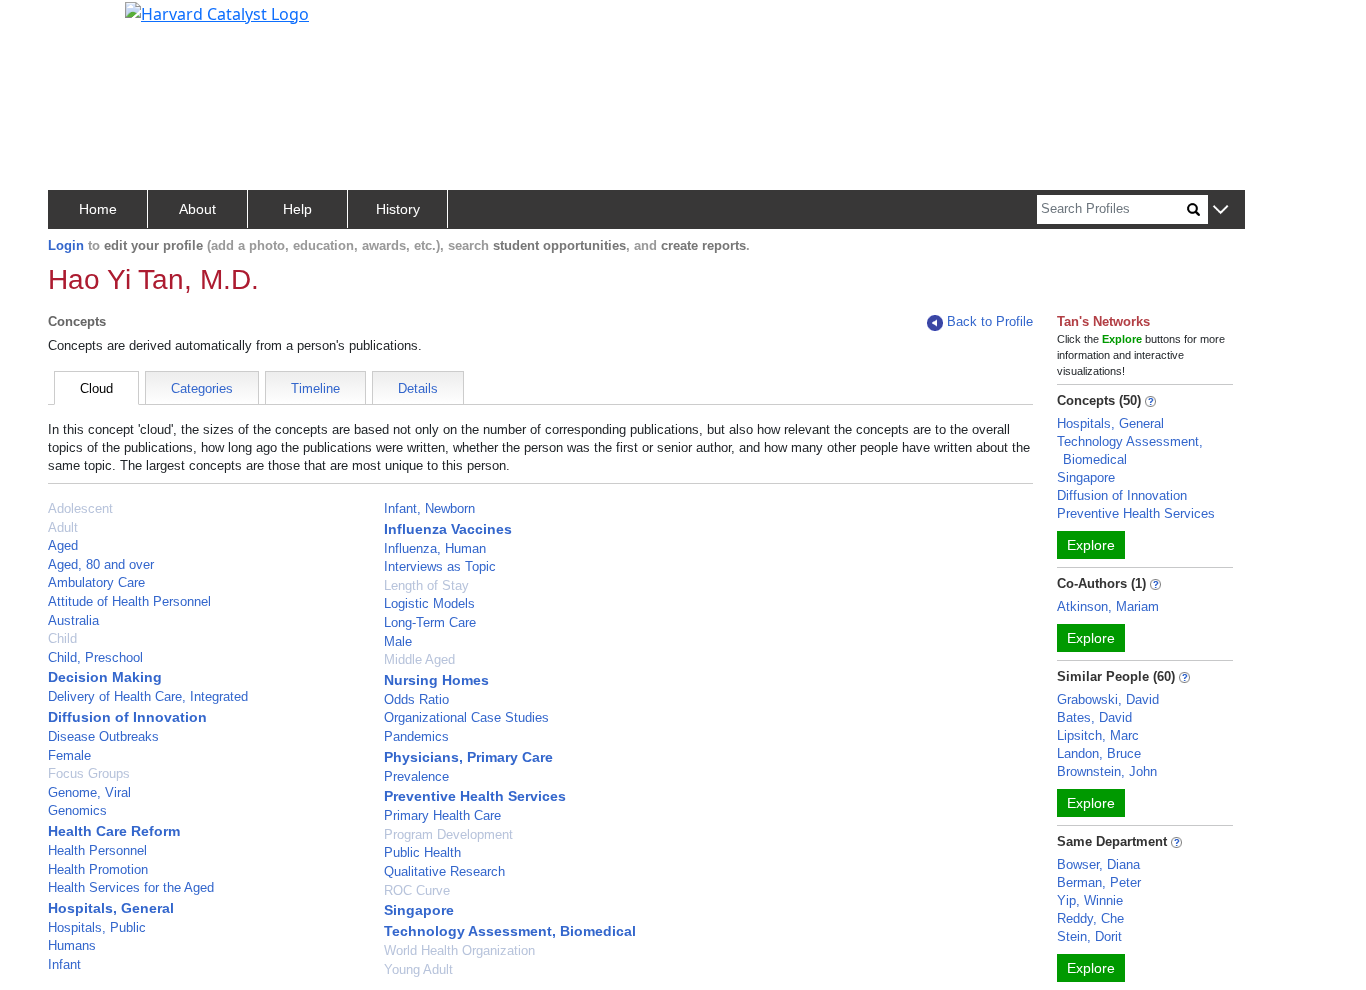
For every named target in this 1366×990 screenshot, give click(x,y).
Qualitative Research (444, 871)
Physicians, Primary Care (468, 757)
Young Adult (418, 969)
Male (398, 641)
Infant (64, 964)
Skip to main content (83, 24)
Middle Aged (419, 659)
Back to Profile (990, 321)
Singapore (419, 910)
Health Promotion (98, 869)
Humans (72, 945)
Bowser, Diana (1098, 864)
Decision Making (105, 677)
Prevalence (416, 776)
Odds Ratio (416, 699)
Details (418, 388)
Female (69, 755)
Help (297, 209)
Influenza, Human (435, 548)
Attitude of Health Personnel (129, 601)
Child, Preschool (95, 657)
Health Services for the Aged (131, 887)
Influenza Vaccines (448, 529)
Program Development (448, 834)
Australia (73, 620)
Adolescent (80, 508)
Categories (202, 388)
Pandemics (416, 736)
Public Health (422, 852)
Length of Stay (426, 585)
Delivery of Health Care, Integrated (148, 696)
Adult (63, 527)
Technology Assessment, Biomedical (510, 931)
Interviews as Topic (440, 566)
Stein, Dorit (1089, 936)
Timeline (315, 388)
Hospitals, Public (97, 927)
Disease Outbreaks (103, 736)
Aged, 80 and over (101, 564)
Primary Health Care (442, 815)
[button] (1220, 210)
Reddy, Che (1090, 918)
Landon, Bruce (1099, 753)
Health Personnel (97, 850)
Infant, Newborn (429, 508)
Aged (63, 545)
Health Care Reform (114, 831)
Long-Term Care (430, 622)
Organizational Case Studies (466, 717)
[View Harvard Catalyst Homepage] (217, 12)
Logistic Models (429, 603)
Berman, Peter (1099, 882)
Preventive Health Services (475, 796)
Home (98, 209)
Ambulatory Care (96, 582)
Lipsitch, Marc (1098, 735)
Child (62, 638)
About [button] (197, 209)
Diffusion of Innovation (127, 717)
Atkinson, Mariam (1108, 606)
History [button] (398, 209)
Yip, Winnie (1090, 900)
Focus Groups (89, 773)
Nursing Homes (436, 680)
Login (66, 245)
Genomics (77, 810)
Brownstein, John (1107, 771)
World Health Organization (459, 950)
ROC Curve (417, 890)
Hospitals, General (111, 908)
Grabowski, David (1108, 699)
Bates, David (1094, 717)
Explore (1091, 545)
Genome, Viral (89, 792)
